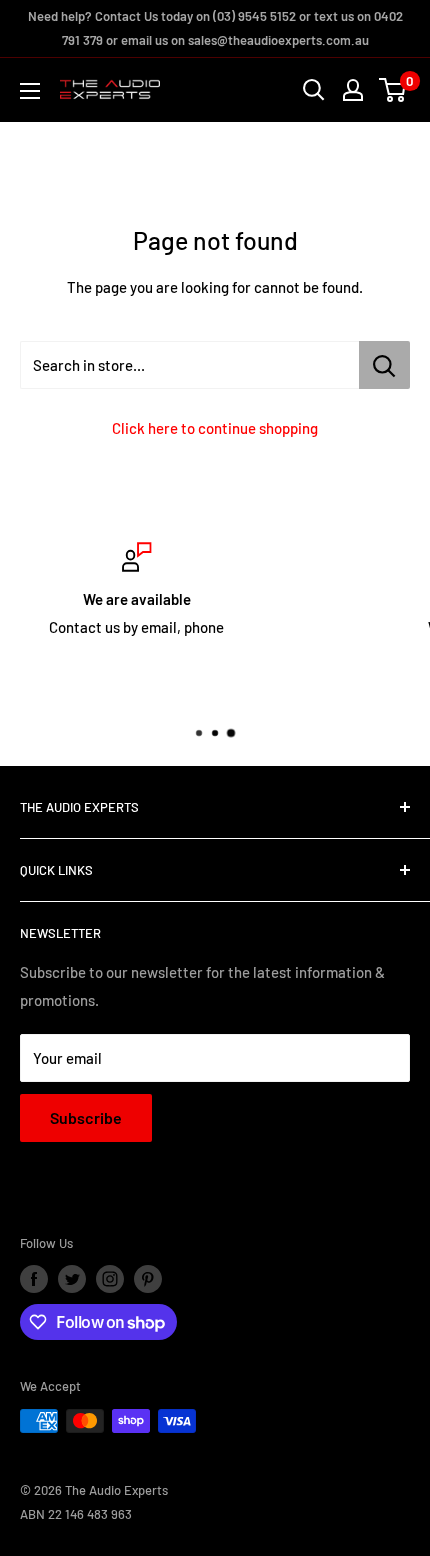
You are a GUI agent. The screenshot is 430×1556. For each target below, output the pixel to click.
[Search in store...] (384, 365)
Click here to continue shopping (215, 428)
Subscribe (86, 1117)
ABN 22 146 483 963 (76, 1514)
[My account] (353, 90)
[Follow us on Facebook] (34, 1279)
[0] (393, 90)
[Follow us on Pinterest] (148, 1279)
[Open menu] (30, 91)
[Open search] (314, 90)
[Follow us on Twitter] (72, 1279)
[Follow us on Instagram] (110, 1279)
